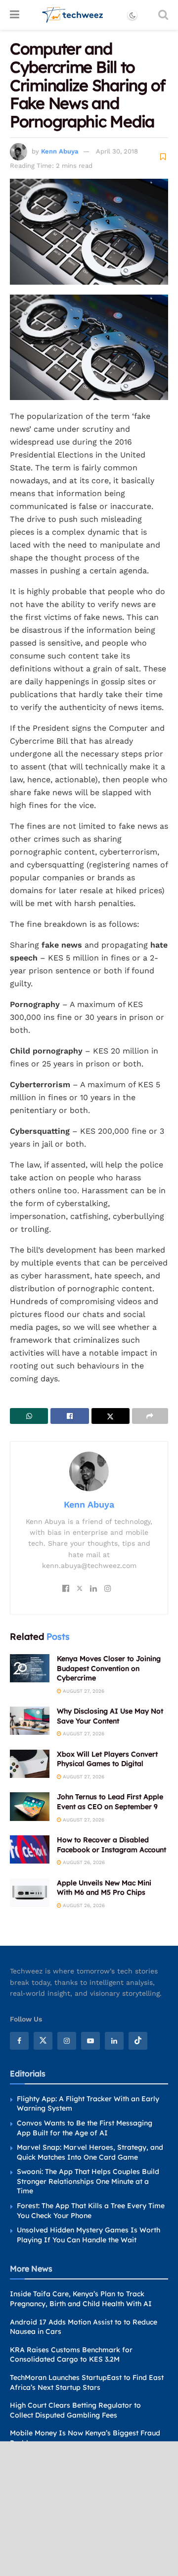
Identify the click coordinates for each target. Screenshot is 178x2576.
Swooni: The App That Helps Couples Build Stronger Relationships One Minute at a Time (88, 2181)
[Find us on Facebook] (19, 2041)
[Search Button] (163, 15)
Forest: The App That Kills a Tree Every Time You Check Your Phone (91, 2211)
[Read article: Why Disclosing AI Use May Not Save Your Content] (30, 1721)
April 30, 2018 (117, 151)
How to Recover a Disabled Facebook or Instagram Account (111, 1845)
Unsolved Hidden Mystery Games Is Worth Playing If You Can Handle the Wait (89, 2235)
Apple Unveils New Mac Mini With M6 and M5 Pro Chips (104, 1888)
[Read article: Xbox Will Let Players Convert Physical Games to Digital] (30, 1764)
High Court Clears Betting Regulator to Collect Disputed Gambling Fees (75, 2410)
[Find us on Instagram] (67, 2041)
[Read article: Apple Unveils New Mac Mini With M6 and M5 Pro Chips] (30, 1893)
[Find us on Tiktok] (138, 2041)
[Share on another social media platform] (150, 1416)
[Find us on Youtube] (90, 2041)
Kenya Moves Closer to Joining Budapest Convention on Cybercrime (109, 1668)
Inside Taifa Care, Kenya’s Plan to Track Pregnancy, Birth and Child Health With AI (81, 2299)
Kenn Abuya (60, 151)
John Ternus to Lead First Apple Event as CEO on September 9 (110, 1802)
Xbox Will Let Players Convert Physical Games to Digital (107, 1759)
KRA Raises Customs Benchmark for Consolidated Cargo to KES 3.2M (71, 2355)
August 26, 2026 (83, 1862)
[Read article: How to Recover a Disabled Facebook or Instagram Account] (30, 1849)
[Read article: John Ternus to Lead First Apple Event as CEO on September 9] (30, 1806)
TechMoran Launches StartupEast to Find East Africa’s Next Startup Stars (87, 2382)
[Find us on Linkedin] (114, 2041)
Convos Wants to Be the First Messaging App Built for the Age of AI (85, 2128)
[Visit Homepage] (73, 15)
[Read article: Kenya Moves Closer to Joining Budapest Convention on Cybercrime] (30, 1668)
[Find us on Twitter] (43, 2041)
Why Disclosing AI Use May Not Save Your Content (110, 1716)
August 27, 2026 (83, 1691)
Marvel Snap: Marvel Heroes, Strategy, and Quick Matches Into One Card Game (90, 2152)
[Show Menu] (15, 15)
